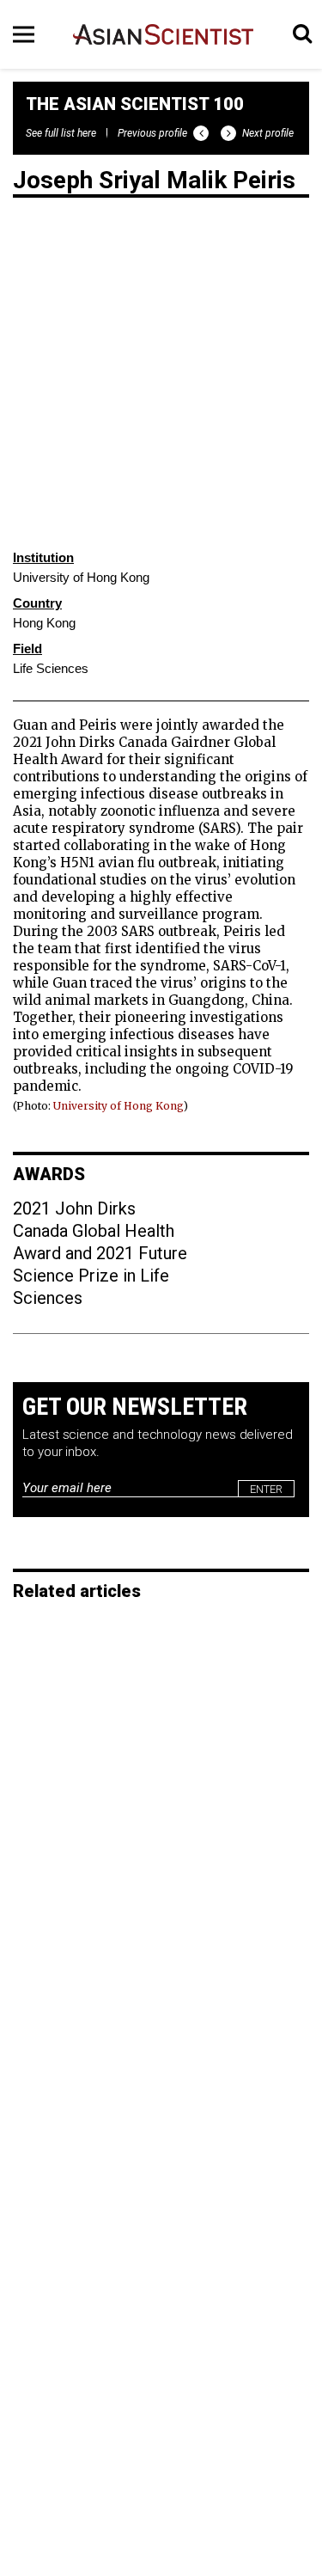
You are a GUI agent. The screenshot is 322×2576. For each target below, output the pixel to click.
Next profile (268, 133)
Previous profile (152, 133)
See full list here (61, 133)
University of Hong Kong (118, 1106)
